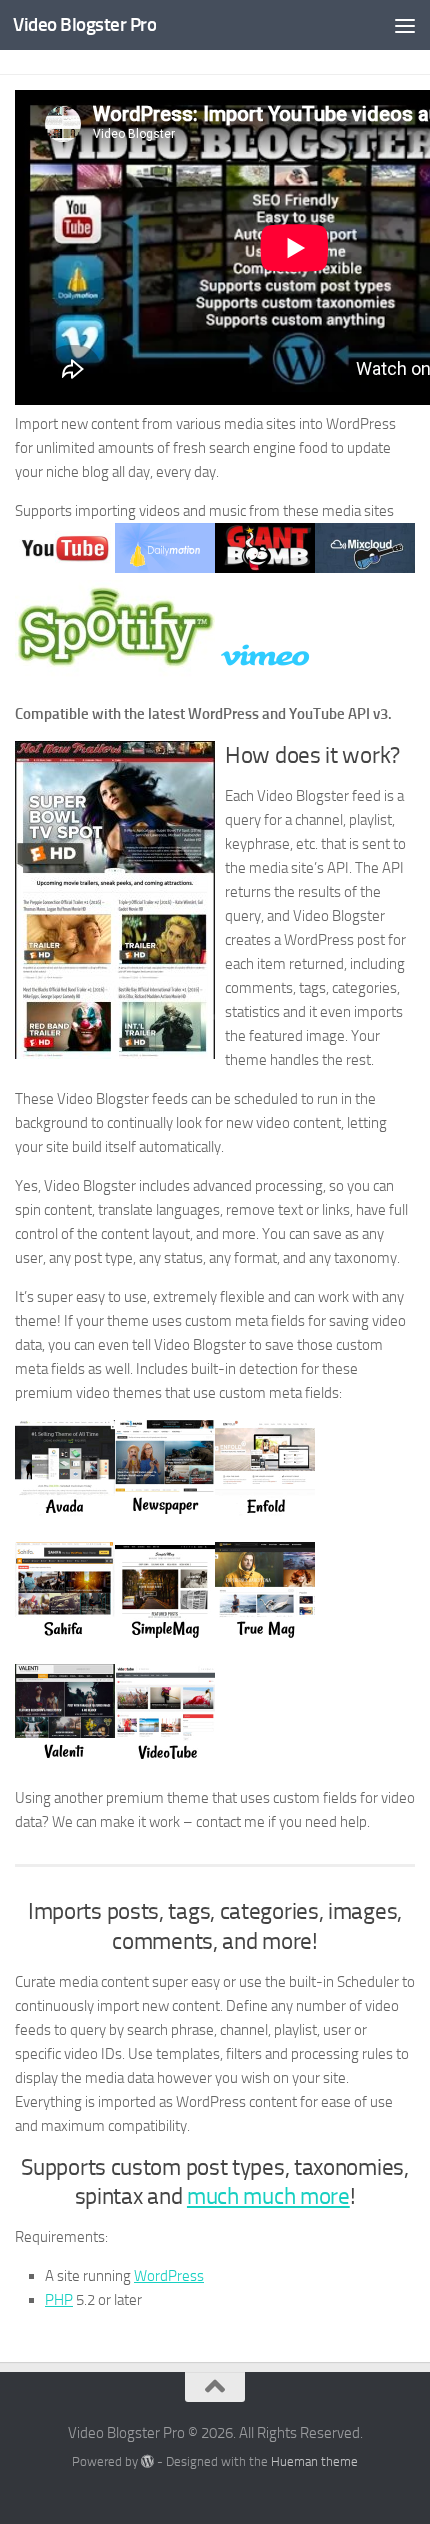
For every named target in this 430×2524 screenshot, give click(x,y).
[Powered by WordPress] (147, 2461)
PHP (59, 2300)
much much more (268, 2196)
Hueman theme (314, 2461)
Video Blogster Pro (84, 24)
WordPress (169, 2276)
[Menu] (405, 25)
